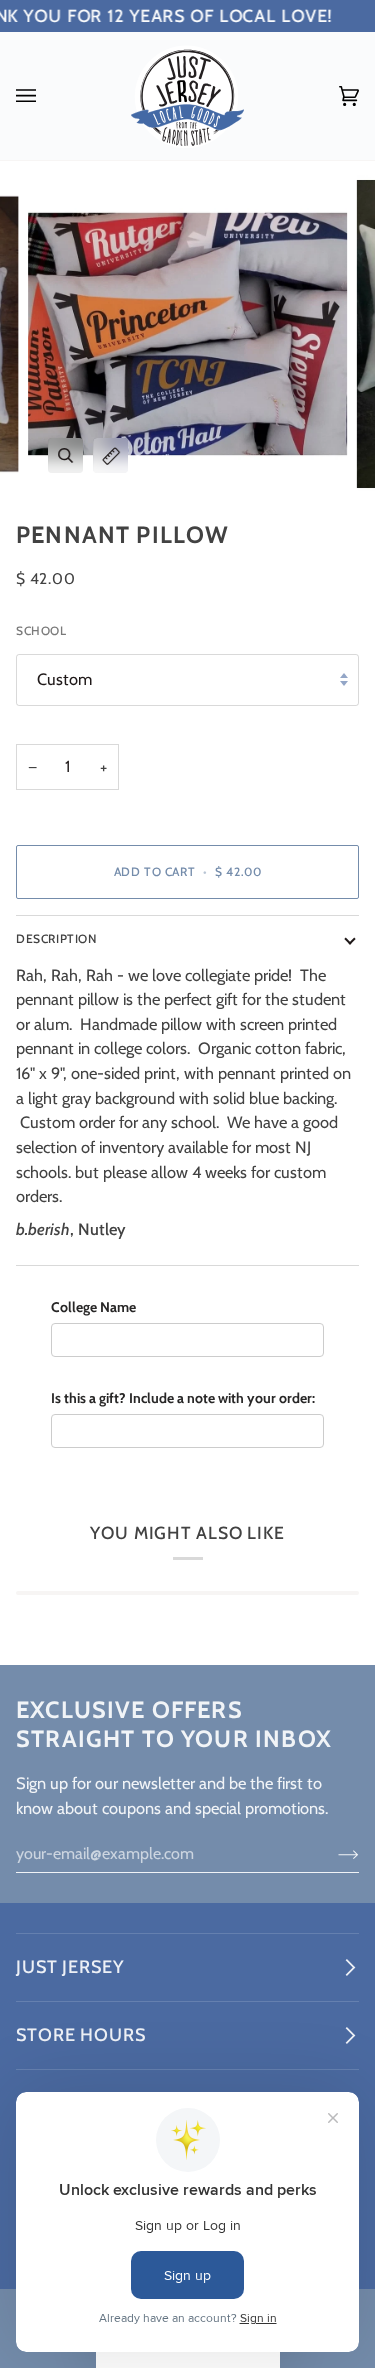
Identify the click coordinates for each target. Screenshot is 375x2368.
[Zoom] (65, 455)
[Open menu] (46, 96)
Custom (64, 679)
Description (56, 938)
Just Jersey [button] (70, 1967)
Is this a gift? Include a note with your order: (183, 1398)
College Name (93, 1307)
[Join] (332, 1854)
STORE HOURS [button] (81, 2035)
